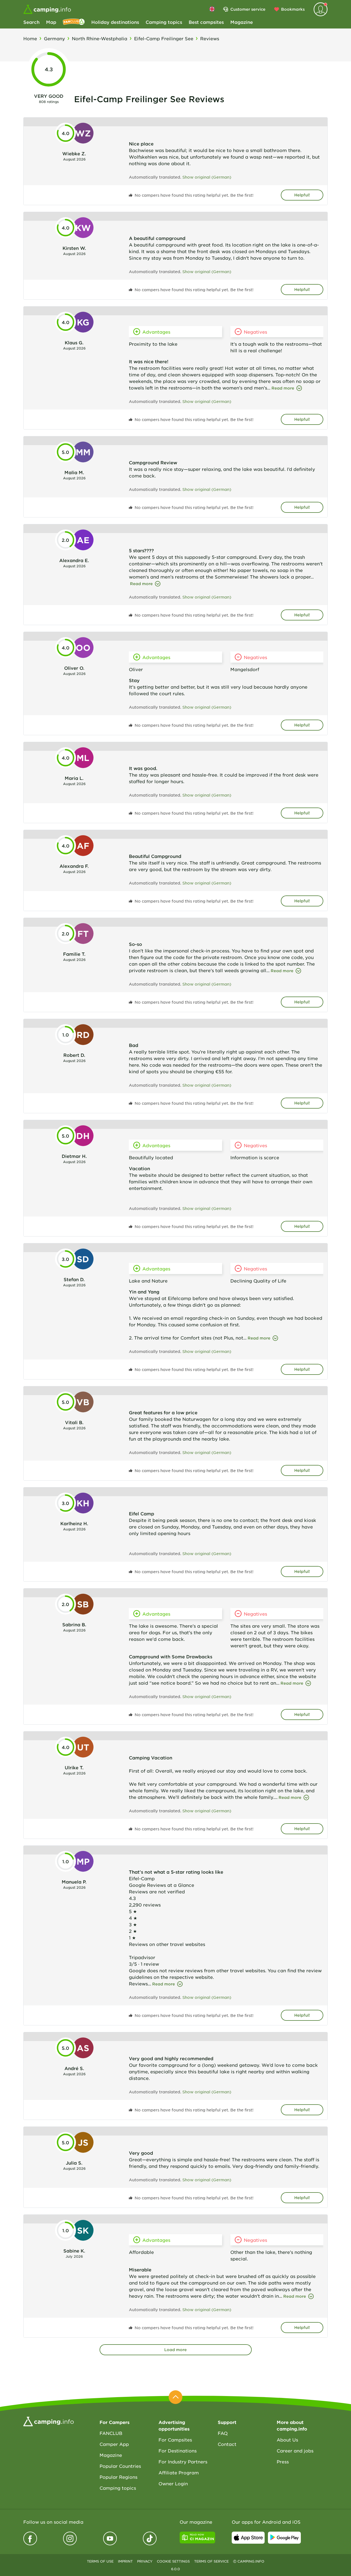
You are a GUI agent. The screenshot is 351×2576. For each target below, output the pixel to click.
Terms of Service (211, 2561)
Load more (175, 2350)
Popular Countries (120, 2466)
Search (31, 22)
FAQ (223, 2433)
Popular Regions (118, 2477)
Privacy (145, 2561)
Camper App (114, 2444)
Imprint (125, 2561)
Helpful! (302, 195)
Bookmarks (293, 9)
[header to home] (47, 9)
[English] (212, 9)
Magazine (242, 22)
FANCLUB (111, 2433)
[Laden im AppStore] (248, 2538)
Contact (227, 2444)
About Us (287, 2440)
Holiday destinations (115, 22)
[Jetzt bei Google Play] (284, 2538)
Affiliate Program (179, 2472)
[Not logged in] (321, 9)
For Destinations (178, 2451)
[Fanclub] (74, 22)
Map (51, 22)
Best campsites (206, 22)
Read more (283, 388)
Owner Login (173, 2483)
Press (283, 2461)
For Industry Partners (183, 2461)
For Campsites (175, 2440)
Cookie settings (173, 2561)
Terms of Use (100, 2561)
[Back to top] (175, 2397)
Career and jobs (295, 2451)
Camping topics (164, 22)
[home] (49, 2421)
